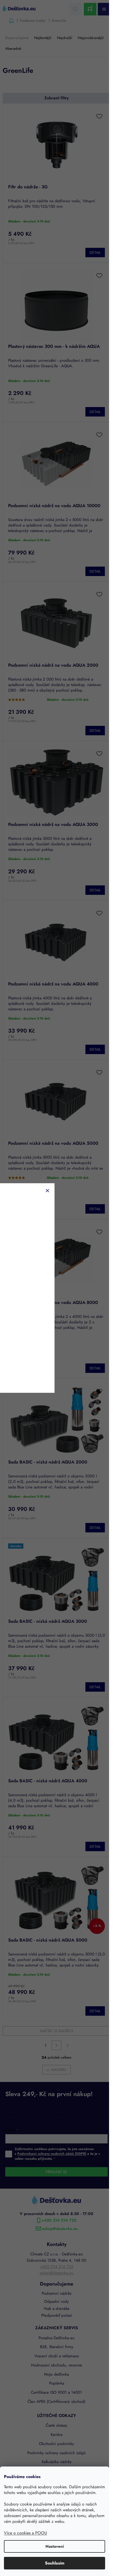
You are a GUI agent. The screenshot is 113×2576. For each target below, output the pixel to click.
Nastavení (55, 2546)
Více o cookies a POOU (25, 2533)
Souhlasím (55, 2563)
